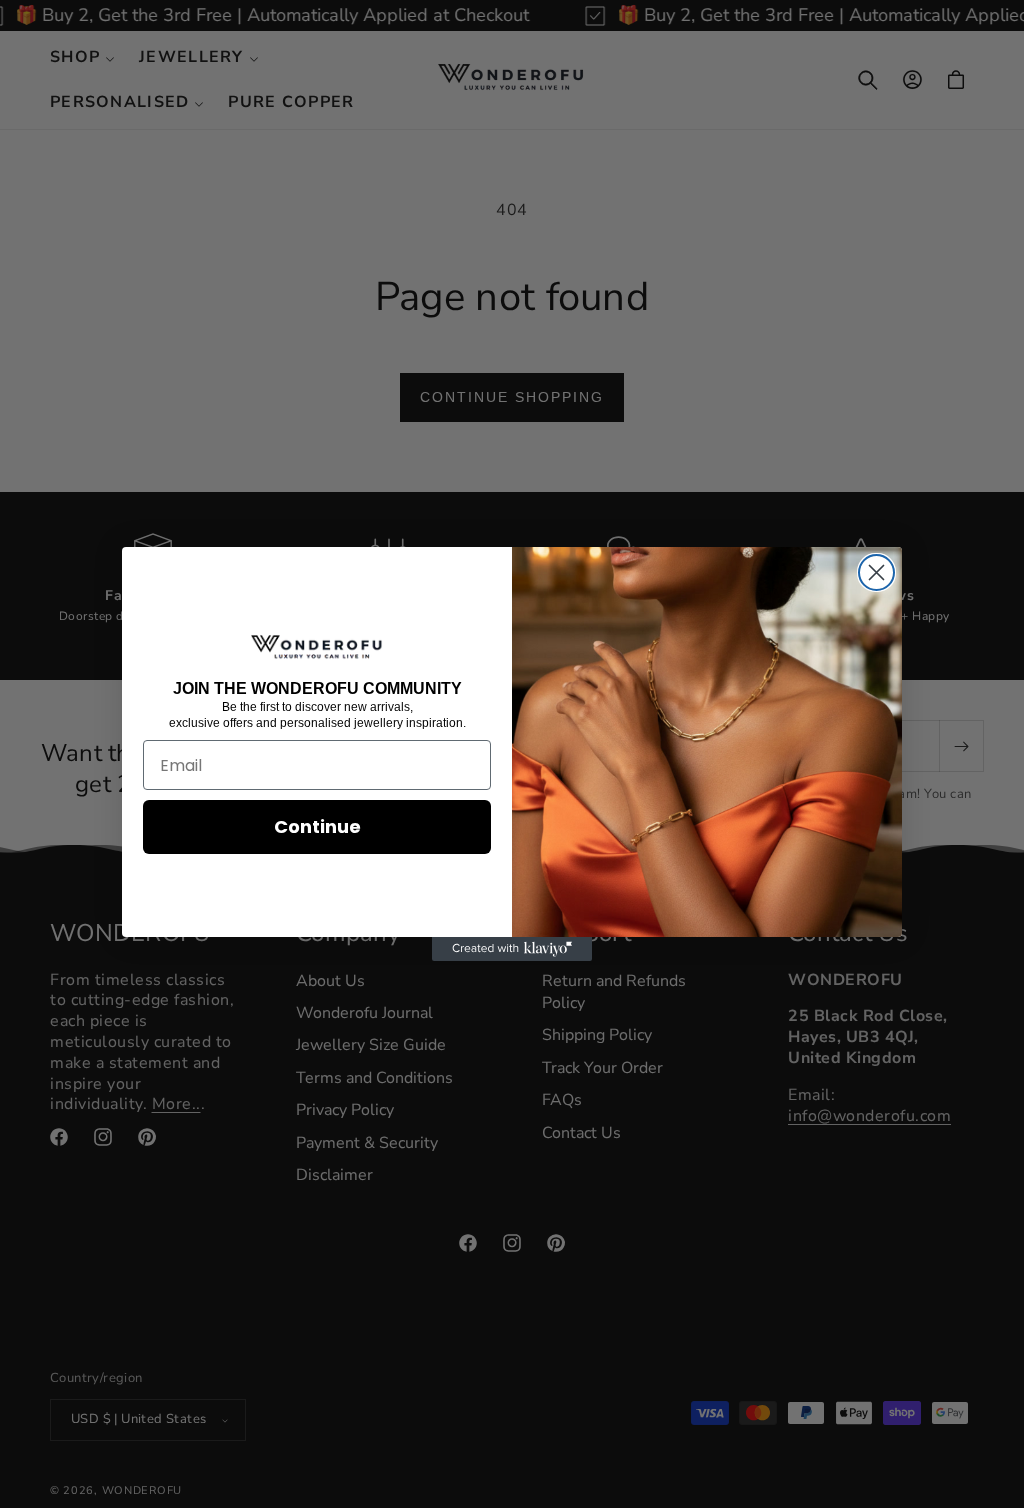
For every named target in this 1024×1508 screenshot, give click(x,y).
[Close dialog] (876, 572)
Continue (317, 826)
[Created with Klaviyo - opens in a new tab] (512, 949)
